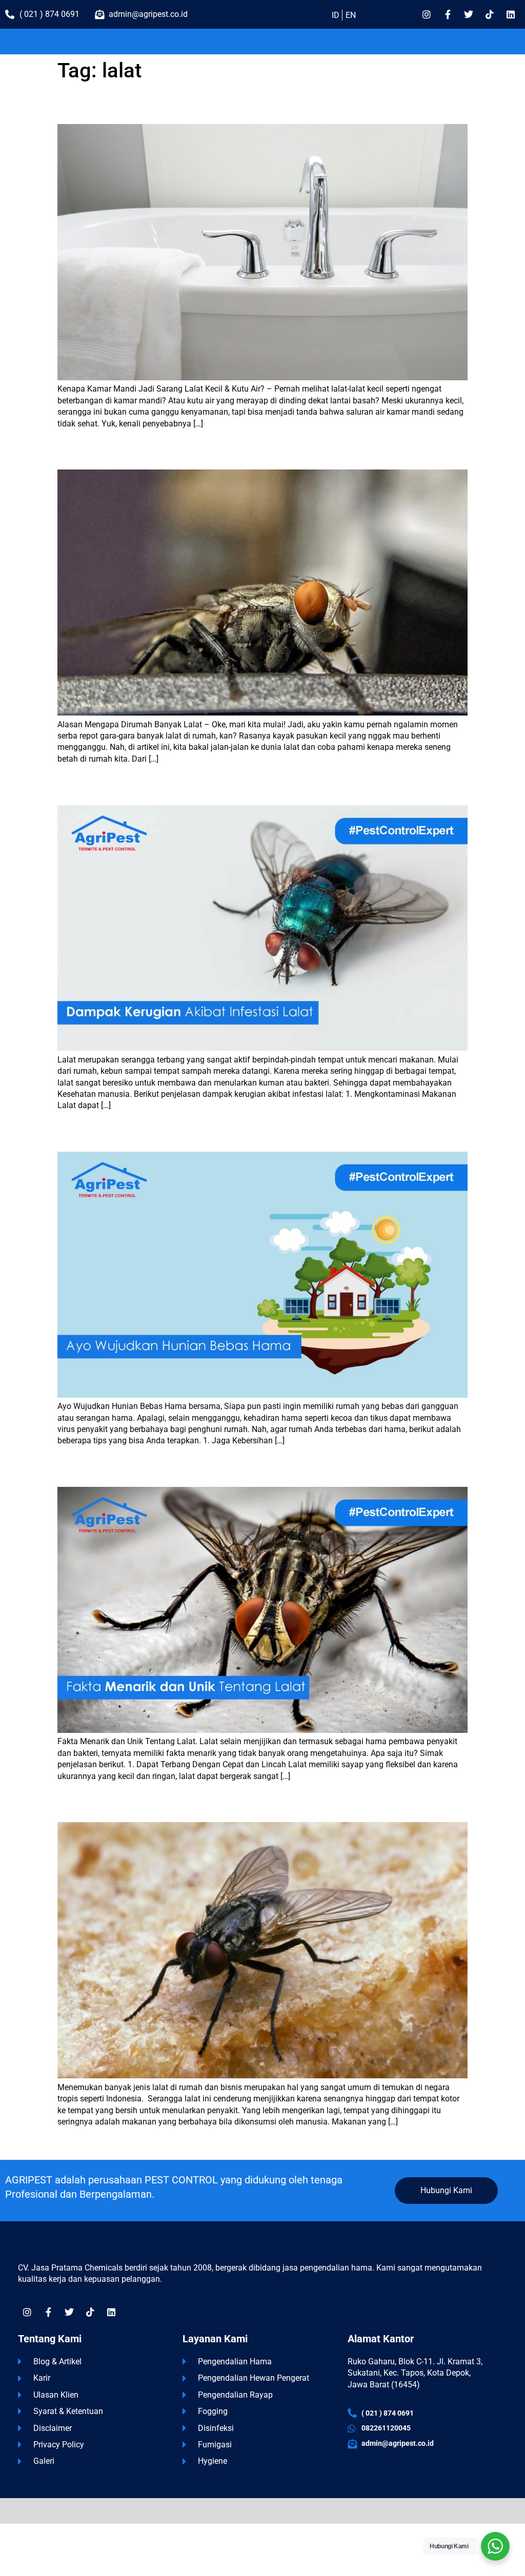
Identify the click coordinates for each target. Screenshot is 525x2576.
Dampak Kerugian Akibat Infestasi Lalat (129, 789)
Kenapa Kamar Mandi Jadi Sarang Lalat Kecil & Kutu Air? (161, 107)
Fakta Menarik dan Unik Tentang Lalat (126, 1470)
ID (336, 15)
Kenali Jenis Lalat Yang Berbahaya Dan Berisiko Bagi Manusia (170, 1805)
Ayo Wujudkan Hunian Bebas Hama (122, 1135)
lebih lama (82, 2143)
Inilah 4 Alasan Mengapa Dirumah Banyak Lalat (144, 453)
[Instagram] (427, 14)
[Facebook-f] (448, 14)
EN (351, 15)
